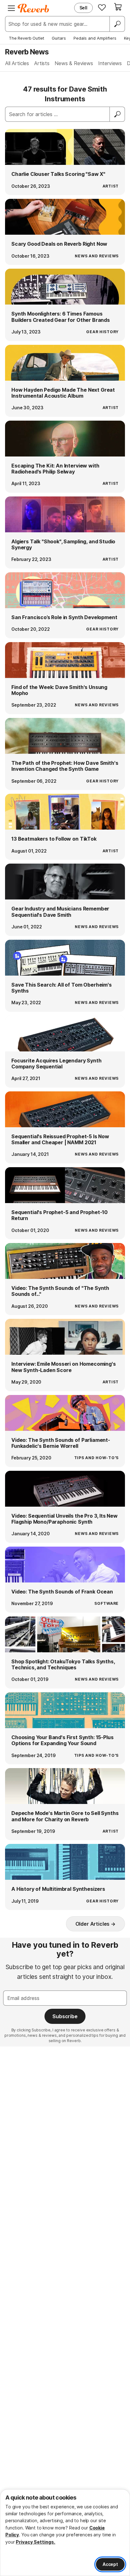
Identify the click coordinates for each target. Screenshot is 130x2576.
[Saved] (102, 7)
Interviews (110, 63)
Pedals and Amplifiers (95, 38)
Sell (83, 8)
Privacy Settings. (35, 2542)
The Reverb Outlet (27, 38)
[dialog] (65, 2533)
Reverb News (27, 52)
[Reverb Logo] (33, 8)
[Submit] (117, 114)
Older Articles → (95, 1924)
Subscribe (65, 2016)
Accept (110, 2564)
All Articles (17, 63)
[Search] (117, 24)
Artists (42, 63)
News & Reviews (74, 63)
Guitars (59, 38)
